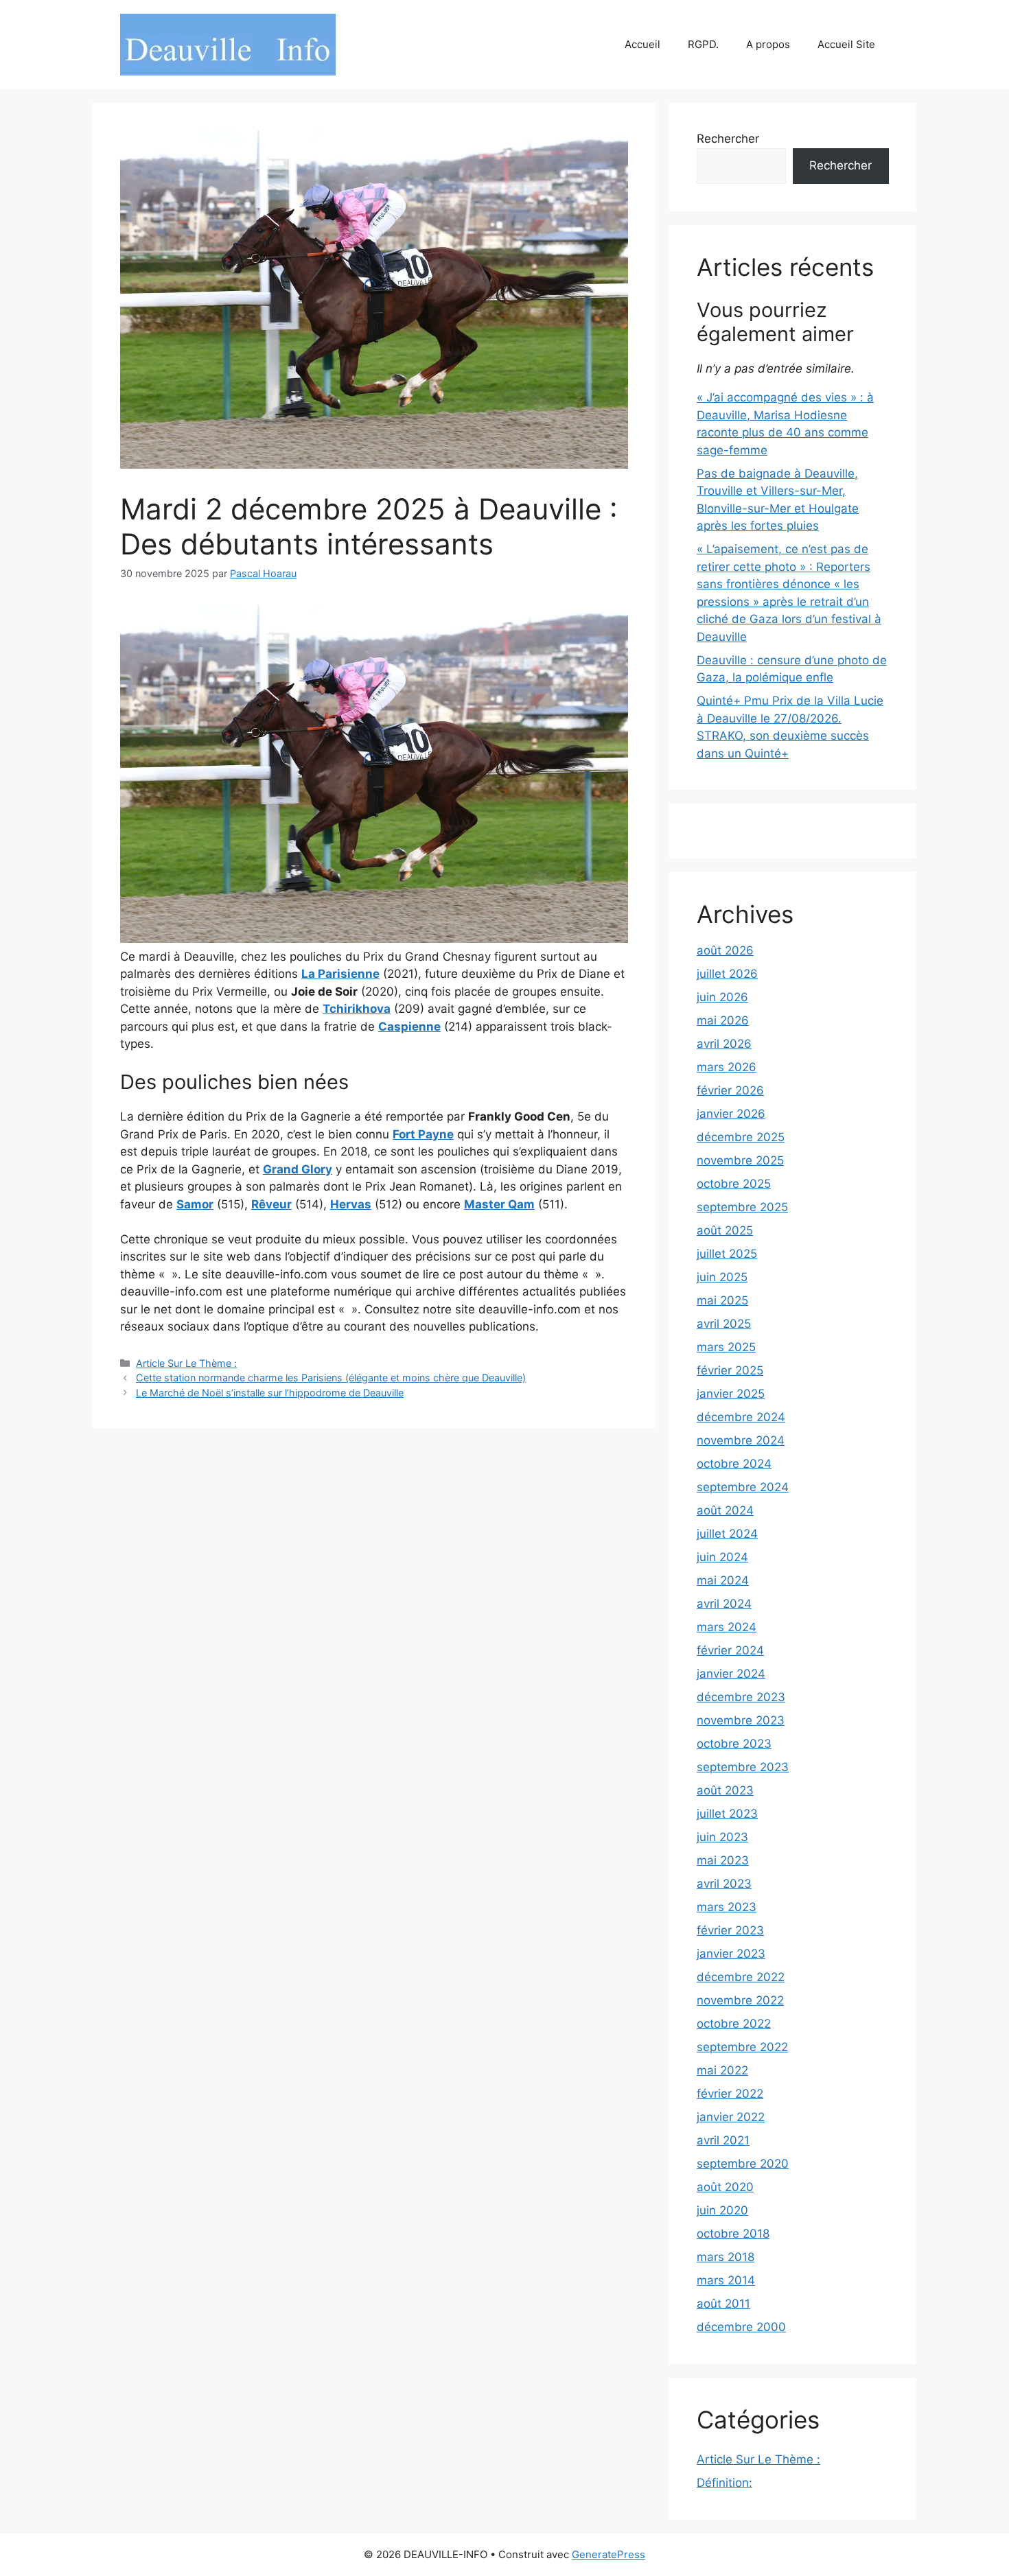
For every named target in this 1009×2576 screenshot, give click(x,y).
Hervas (351, 1204)
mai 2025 (722, 1300)
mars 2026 (727, 1067)
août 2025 (725, 1230)
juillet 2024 (727, 1534)
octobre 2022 (734, 2024)
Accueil (642, 44)
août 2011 (723, 2304)
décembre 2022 (741, 1977)
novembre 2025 (740, 1160)
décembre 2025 (741, 1137)
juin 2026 (722, 997)
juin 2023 (722, 1837)
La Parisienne (340, 974)
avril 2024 (724, 1604)
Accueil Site (846, 44)
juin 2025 (722, 1277)
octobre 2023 (734, 1744)
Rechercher (728, 139)
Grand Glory (298, 1169)
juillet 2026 (727, 974)
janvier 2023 (731, 1954)
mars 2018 (726, 2257)
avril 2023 (724, 1884)
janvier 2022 (731, 2117)
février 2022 (730, 2094)
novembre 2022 (740, 2000)
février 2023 (730, 1930)
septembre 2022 (742, 2047)
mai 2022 (722, 2070)
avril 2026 (724, 1044)
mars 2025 (726, 1347)
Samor (195, 1204)
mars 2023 (727, 1907)
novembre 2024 (741, 1440)
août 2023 (725, 1790)
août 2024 (725, 1510)
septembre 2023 (743, 1767)
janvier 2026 (731, 1114)
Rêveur (271, 1204)
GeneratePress (608, 2554)
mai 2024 (723, 1580)
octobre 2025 (734, 1184)
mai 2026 (723, 1020)
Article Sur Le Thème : (186, 1363)
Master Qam (499, 1204)
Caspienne (409, 1027)
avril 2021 (723, 2140)
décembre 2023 (741, 1697)
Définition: (724, 2483)
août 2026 (725, 950)
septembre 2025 (742, 1207)
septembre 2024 (743, 1487)
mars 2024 (727, 1627)
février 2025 (730, 1370)
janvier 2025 (731, 1394)
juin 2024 (722, 1557)
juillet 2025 (727, 1254)
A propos (768, 44)
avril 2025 (724, 1324)
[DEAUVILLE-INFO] (228, 44)
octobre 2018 (733, 2234)
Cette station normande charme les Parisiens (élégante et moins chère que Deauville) (331, 1378)
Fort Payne (423, 1134)
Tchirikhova (357, 1009)
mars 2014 (726, 2280)
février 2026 (730, 1090)
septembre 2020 (743, 2164)
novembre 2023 (741, 1720)
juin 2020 (722, 2210)
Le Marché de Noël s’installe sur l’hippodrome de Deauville (270, 1393)
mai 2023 (723, 1860)
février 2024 (730, 1650)
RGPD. (703, 44)
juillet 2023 (727, 1814)
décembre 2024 (741, 1417)
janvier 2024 (731, 1674)
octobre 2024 (734, 1464)
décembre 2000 (741, 2327)
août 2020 (725, 2187)
